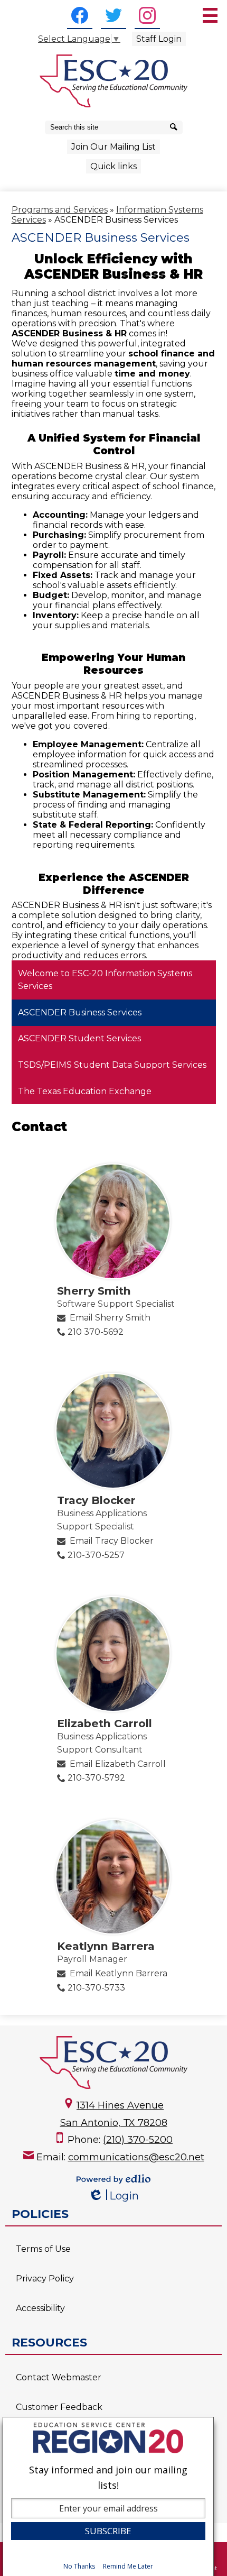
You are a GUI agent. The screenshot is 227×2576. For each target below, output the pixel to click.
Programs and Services (60, 210)
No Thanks (79, 2566)
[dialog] (108, 2496)
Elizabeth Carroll (105, 1723)
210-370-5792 (96, 1778)
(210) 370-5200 (138, 2140)
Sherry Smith (94, 1291)
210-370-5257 (96, 1555)
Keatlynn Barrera (106, 1946)
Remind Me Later (128, 2566)
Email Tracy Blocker (112, 1541)
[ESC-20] (113, 81)
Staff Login (159, 39)
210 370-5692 (96, 1332)
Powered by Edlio (113, 2179)
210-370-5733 (96, 1988)
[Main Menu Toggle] (210, 15)
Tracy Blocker (96, 1500)
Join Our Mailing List (113, 147)
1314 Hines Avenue (120, 2105)
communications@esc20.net (136, 2157)
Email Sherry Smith (110, 1318)
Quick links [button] (113, 166)
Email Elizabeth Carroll (118, 1764)
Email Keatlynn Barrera (119, 1973)
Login (113, 2196)
